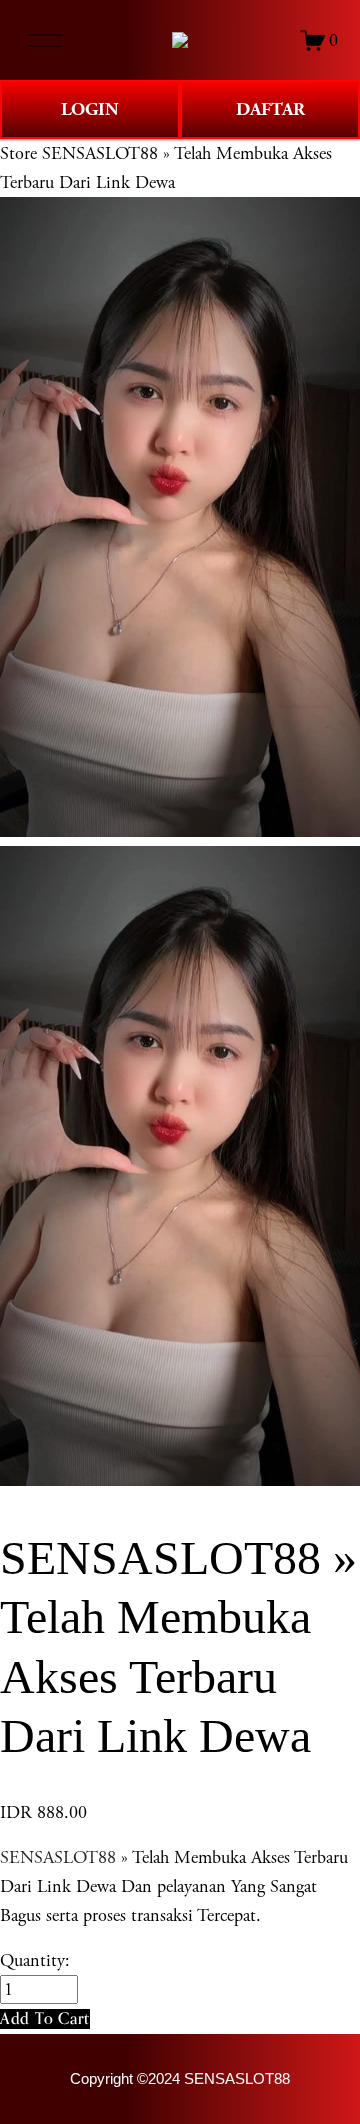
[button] (45, 2018)
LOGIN (90, 109)
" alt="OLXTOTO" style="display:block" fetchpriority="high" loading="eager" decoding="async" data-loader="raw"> (180, 40)
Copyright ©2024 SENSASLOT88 (180, 2079)
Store (18, 153)
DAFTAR (270, 109)
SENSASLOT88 (58, 1857)
